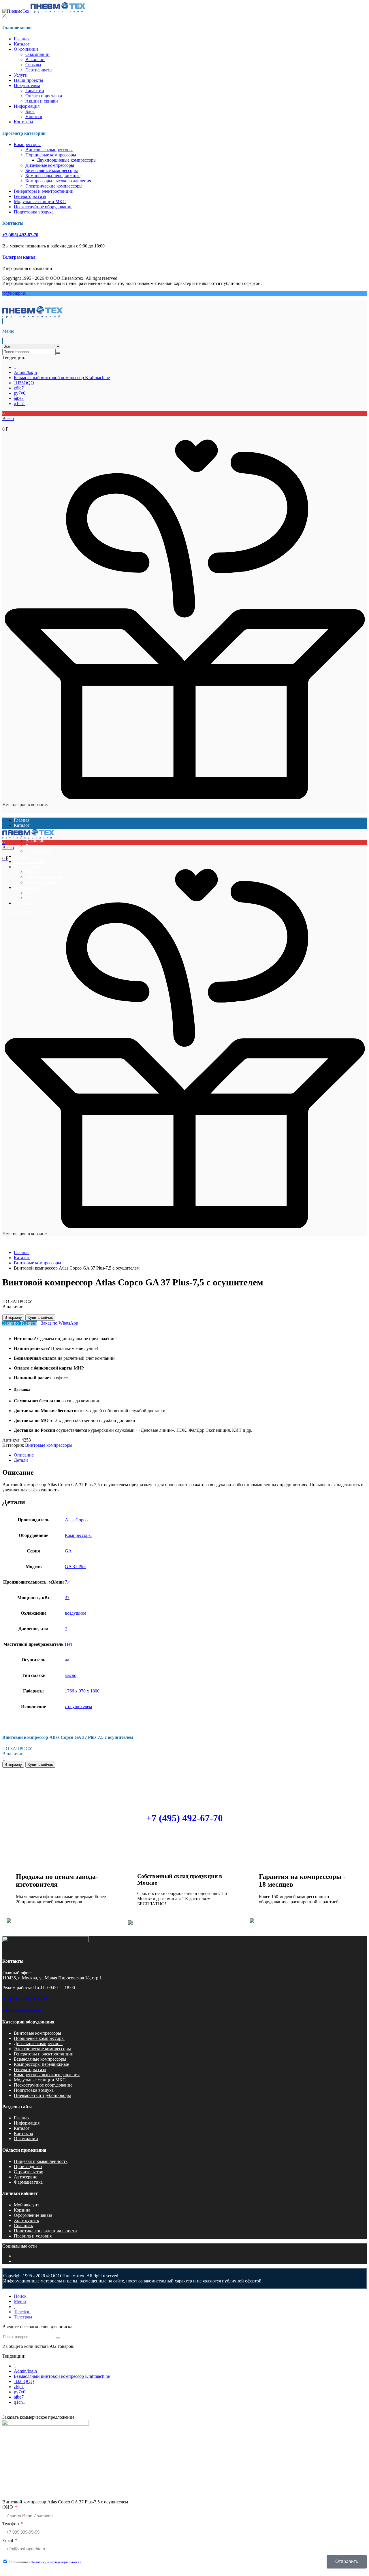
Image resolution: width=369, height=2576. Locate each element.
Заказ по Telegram (20, 1323)
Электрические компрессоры (54, 186)
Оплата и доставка (44, 96)
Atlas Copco (76, 1520)
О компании (26, 49)
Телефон (11, 2524)
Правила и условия (33, 2236)
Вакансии (35, 59)
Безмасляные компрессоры (52, 170)
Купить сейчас (40, 1318)
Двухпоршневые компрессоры (67, 160)
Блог (30, 111)
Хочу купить (26, 2220)
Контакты (23, 122)
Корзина (22, 2210)
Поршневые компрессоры (51, 155)
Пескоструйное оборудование (43, 207)
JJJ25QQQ (24, 383)
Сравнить (23, 2226)
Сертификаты (39, 70)
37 (67, 1598)
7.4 (68, 1582)
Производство (28, 2166)
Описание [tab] (24, 1455)
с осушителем (78, 1706)
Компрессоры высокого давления (58, 181)
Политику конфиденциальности (56, 2562)
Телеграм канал (19, 257)
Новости (34, 117)
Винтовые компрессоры (49, 150)
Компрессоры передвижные (53, 176)
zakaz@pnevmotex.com (22, 2010)
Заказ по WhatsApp (60, 1323)
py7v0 (20, 393)
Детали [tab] (21, 1460)
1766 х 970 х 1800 (82, 1691)
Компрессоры (27, 144)
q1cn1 (19, 403)
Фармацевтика (28, 2182)
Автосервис (26, 2177)
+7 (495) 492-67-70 (20, 235)
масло (71, 1675)
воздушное (76, 1613)
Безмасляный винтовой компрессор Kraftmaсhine (62, 378)
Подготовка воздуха (34, 212)
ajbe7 (19, 398)
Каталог (22, 44)
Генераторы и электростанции (44, 191)
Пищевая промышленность (41, 2161)
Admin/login (25, 372)
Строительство (29, 2172)
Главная (22, 39)
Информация (27, 106)
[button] (184, 421)
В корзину (13, 1318)
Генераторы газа (30, 196)
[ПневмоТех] (44, 11)
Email (8, 2540)
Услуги (21, 75)
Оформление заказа (33, 2215)
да (67, 1660)
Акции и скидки (42, 101)
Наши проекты (29, 80)
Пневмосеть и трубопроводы (42, 2095)
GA (68, 1551)
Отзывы (33, 65)
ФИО (8, 2507)
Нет (69, 1644)
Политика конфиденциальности (45, 2231)
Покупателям (27, 85)
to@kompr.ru (14, 293)
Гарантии (35, 91)
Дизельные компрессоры (50, 165)
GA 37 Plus (76, 1566)
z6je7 (19, 388)
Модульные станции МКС (40, 202)
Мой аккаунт (27, 2205)
